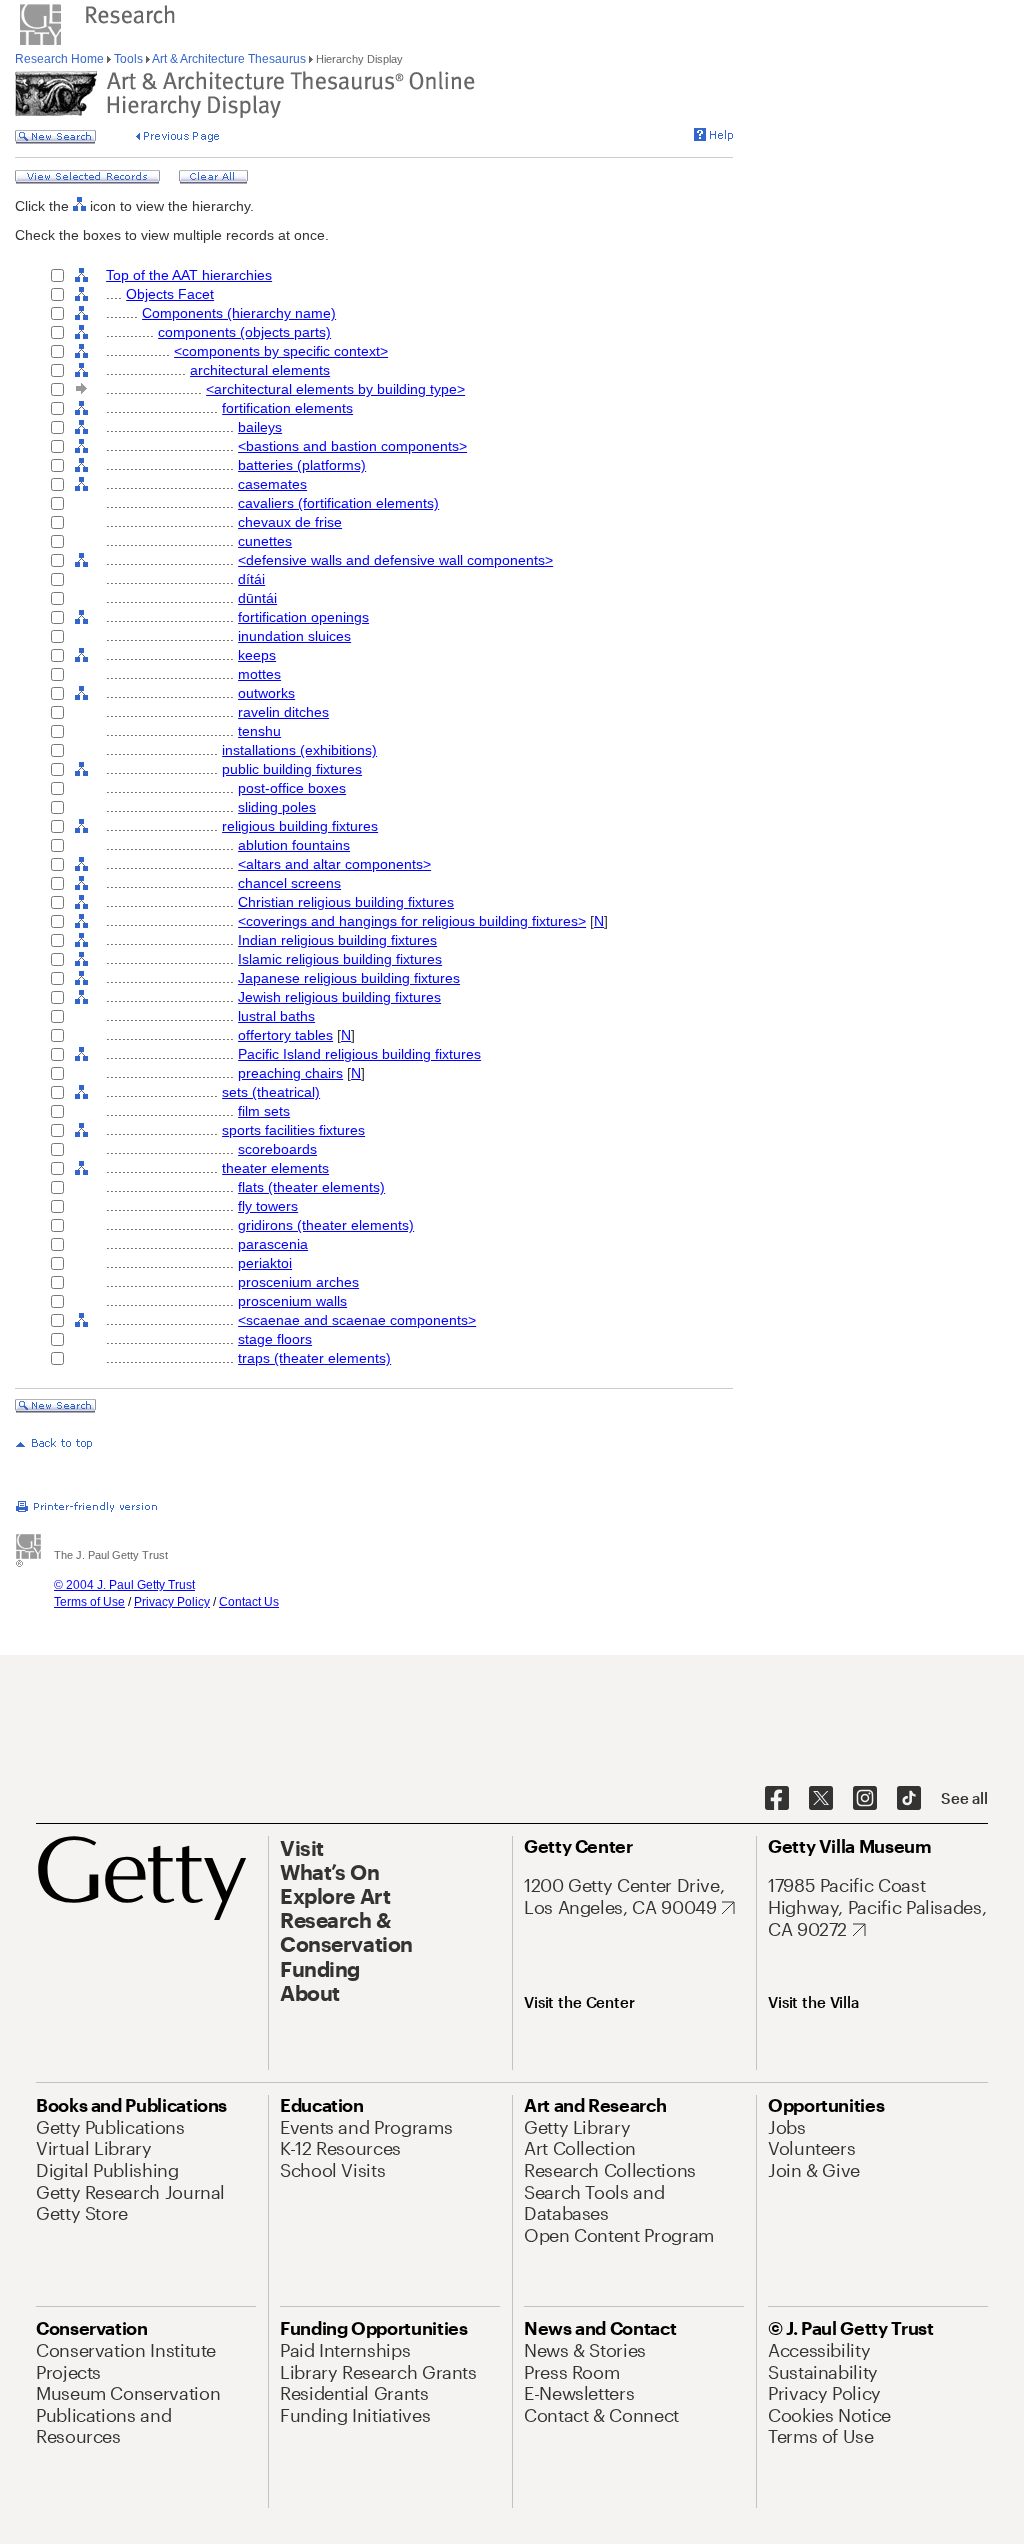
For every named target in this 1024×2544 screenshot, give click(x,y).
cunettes (265, 541)
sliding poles (277, 807)
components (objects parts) (244, 332)
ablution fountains (294, 845)
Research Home (61, 59)
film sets (264, 1111)
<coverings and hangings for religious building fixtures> (412, 921)
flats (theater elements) (311, 1187)
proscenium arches (298, 1282)
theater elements (275, 1168)
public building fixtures (292, 769)
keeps (257, 655)
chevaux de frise (290, 522)
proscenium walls (292, 1301)
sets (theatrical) (271, 1092)
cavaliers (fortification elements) (338, 503)
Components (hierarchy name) (239, 313)
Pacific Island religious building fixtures (359, 1054)
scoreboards (277, 1149)
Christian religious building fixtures (346, 902)
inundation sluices (294, 636)
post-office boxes (292, 788)
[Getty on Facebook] (777, 1799)
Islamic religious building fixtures (340, 959)
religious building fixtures (300, 826)
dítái (251, 579)
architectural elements (260, 370)
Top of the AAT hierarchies (189, 275)
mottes (259, 674)
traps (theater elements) (314, 1358)
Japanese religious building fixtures (349, 978)
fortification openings (303, 617)
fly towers (268, 1206)
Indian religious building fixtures (337, 940)
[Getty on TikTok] (909, 1799)
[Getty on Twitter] (821, 1799)
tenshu (259, 731)
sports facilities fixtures (293, 1130)
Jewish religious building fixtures (339, 997)
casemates (272, 484)
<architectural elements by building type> (335, 389)
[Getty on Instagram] (865, 1799)
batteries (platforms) (302, 465)
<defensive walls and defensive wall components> (395, 560)
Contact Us (249, 1602)
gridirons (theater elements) (326, 1225)
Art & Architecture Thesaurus (229, 59)
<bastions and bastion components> (352, 446)
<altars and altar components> (334, 864)
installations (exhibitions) (299, 750)
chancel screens (289, 883)
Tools (128, 59)
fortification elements (287, 408)
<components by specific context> (281, 351)
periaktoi (265, 1263)
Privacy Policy (172, 1602)
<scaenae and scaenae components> (357, 1320)
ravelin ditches (283, 712)
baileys (260, 427)
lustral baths (276, 1016)
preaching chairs (290, 1073)
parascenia (273, 1244)
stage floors (275, 1339)
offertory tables (285, 1035)
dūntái (257, 598)
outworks (266, 693)
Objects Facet (170, 294)
